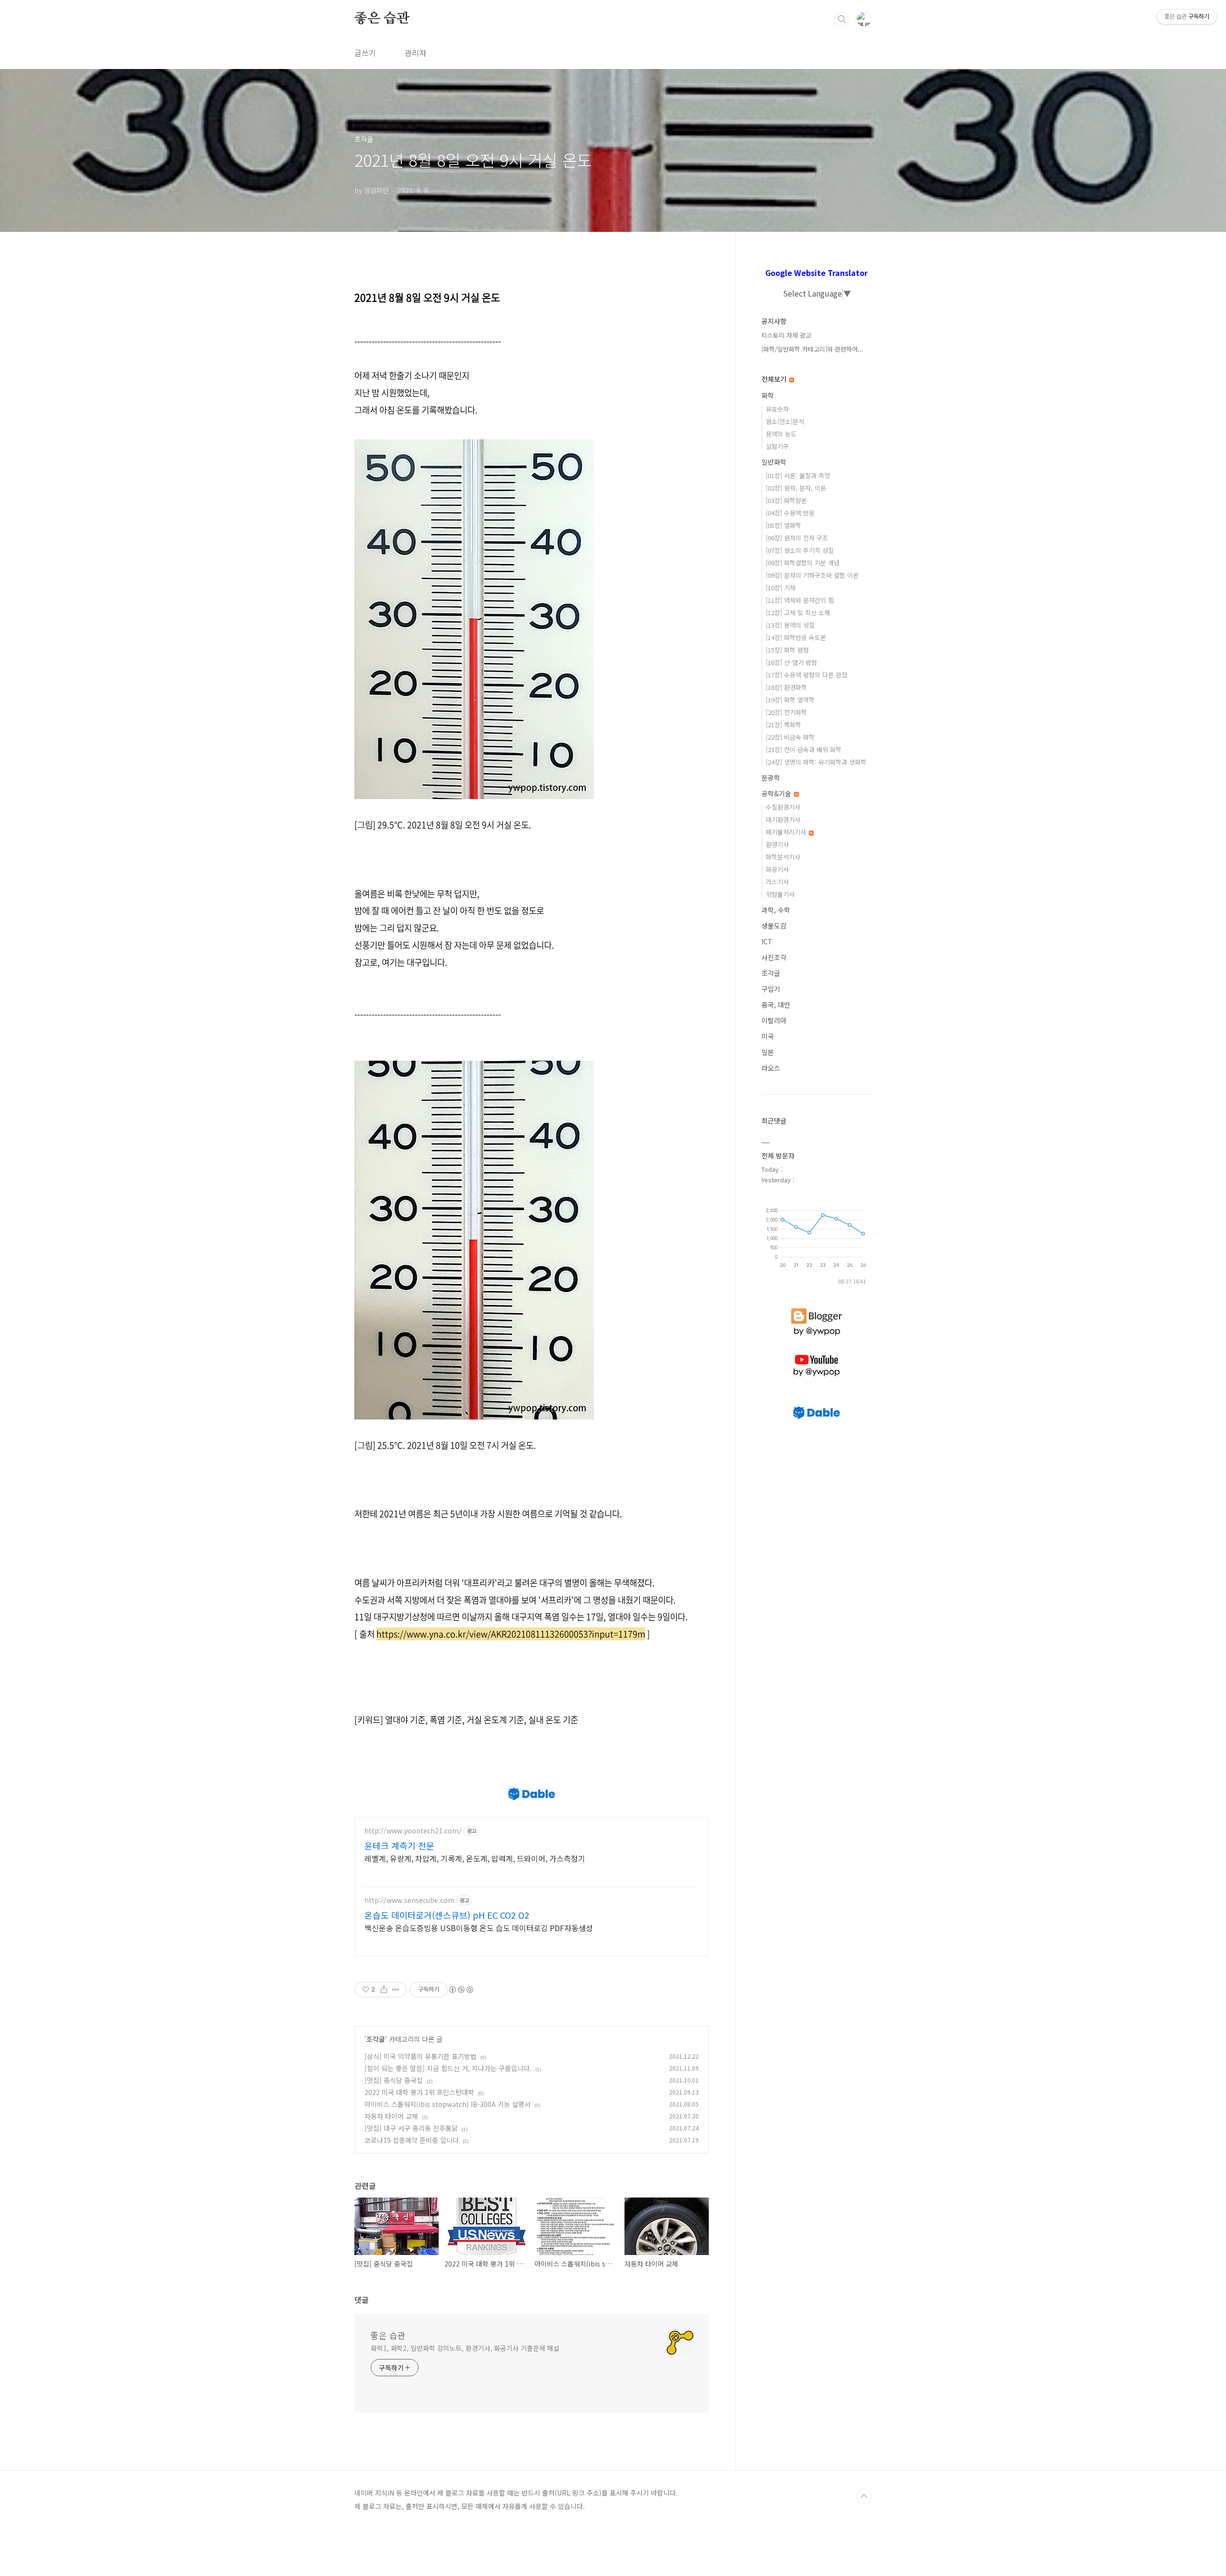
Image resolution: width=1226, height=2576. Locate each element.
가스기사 (777, 882)
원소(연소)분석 (785, 421)
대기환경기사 (783, 819)
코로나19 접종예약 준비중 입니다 (412, 2140)
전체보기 (775, 379)
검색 (842, 19)
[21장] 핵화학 (783, 725)
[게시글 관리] (396, 1990)
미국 (768, 1036)
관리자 (415, 53)
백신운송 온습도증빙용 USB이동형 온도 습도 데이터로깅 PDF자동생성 (479, 1928)
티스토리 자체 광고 (786, 335)
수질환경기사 (783, 807)
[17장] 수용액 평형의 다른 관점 (806, 675)
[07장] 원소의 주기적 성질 (800, 550)
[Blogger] (817, 1308)
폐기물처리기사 (787, 832)
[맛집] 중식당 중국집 (394, 2080)
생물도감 (774, 926)
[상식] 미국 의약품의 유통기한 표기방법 (420, 2056)
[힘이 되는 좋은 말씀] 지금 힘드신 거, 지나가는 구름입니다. (448, 2068)
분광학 (771, 778)
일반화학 (774, 462)
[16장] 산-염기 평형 (791, 662)
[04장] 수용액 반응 (790, 513)
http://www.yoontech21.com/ (413, 1831)
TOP (864, 2496)
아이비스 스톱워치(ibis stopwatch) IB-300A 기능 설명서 (448, 2104)
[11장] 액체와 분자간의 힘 (800, 600)
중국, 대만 (776, 1005)
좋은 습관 (382, 19)
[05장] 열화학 (783, 525)
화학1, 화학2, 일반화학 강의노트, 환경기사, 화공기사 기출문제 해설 (465, 2348)
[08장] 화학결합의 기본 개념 (803, 563)
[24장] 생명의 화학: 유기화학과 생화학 (816, 762)
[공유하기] (384, 1990)
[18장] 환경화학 (786, 687)
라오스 (771, 1068)
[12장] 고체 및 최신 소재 (798, 613)
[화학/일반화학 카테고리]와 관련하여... (812, 349)
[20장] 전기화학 (786, 712)
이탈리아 (774, 1020)
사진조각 (774, 957)
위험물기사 (780, 894)
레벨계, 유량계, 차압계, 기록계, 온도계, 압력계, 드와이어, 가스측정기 (475, 1858)
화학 (768, 395)
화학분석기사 (783, 857)
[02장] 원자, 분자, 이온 (796, 488)
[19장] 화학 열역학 (790, 700)
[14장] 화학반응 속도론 (796, 637)
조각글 (376, 2039)
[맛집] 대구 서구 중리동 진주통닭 (411, 2128)
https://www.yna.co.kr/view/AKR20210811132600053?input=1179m (511, 1634)
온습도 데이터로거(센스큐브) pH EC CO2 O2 (447, 1915)
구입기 (771, 989)
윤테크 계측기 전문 (399, 1845)
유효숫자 (777, 409)
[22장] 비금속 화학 (790, 737)
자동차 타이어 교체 (391, 2116)
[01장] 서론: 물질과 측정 (798, 475)
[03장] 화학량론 (786, 500)
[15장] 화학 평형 (787, 650)
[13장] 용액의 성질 (790, 625)
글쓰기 (365, 53)
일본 (768, 1052)
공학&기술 (777, 793)
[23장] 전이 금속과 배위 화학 (804, 750)
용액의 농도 (781, 434)
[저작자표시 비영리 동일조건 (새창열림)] (461, 1990)
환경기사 (777, 844)
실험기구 (777, 446)
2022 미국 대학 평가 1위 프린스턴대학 (419, 2092)
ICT (767, 941)
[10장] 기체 (781, 588)
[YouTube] (817, 1355)
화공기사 (777, 869)
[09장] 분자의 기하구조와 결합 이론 (812, 575)
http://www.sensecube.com (409, 1900)
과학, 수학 (776, 910)
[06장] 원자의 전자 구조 (797, 538)
